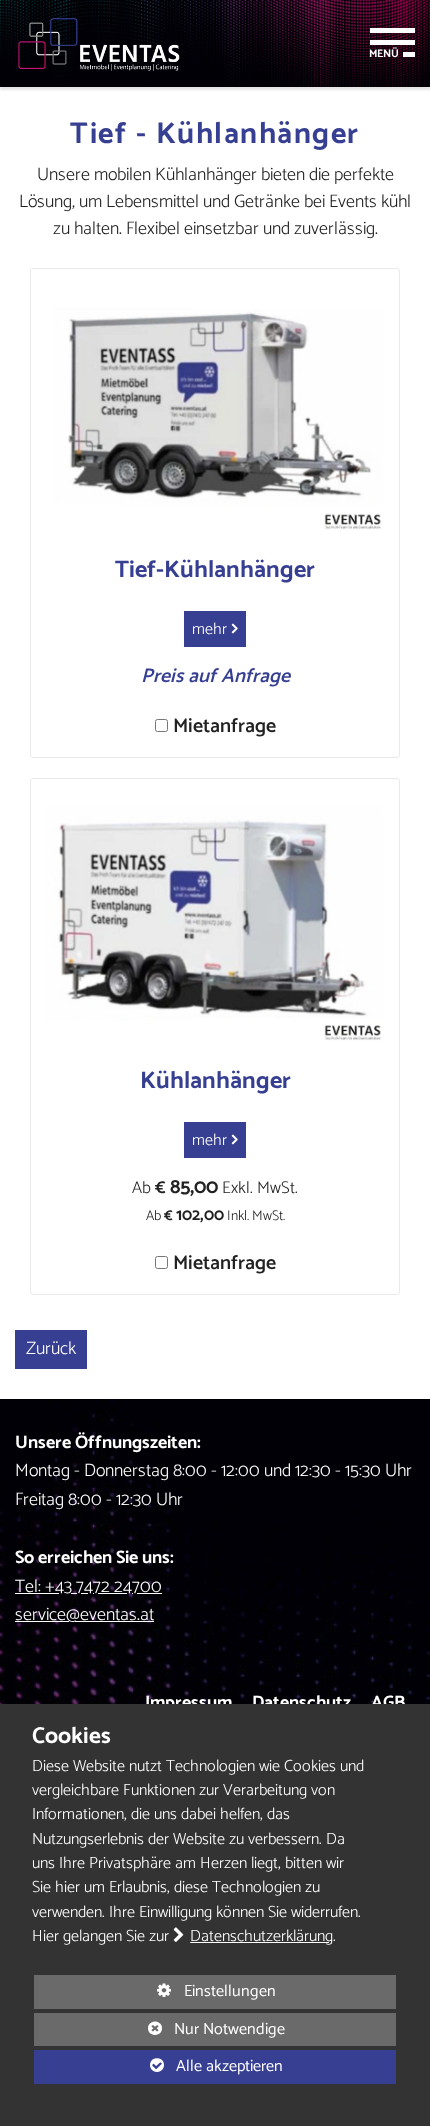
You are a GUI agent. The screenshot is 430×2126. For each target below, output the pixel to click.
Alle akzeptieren (158, 2066)
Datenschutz (301, 1703)
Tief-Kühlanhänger (215, 570)
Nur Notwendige (159, 2030)
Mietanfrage (224, 726)
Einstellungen (155, 1992)
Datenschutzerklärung (261, 1936)
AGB (388, 1703)
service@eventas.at (84, 1615)
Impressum (188, 1703)
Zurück (51, 1349)
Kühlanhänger (215, 1081)
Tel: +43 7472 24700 (88, 1587)
